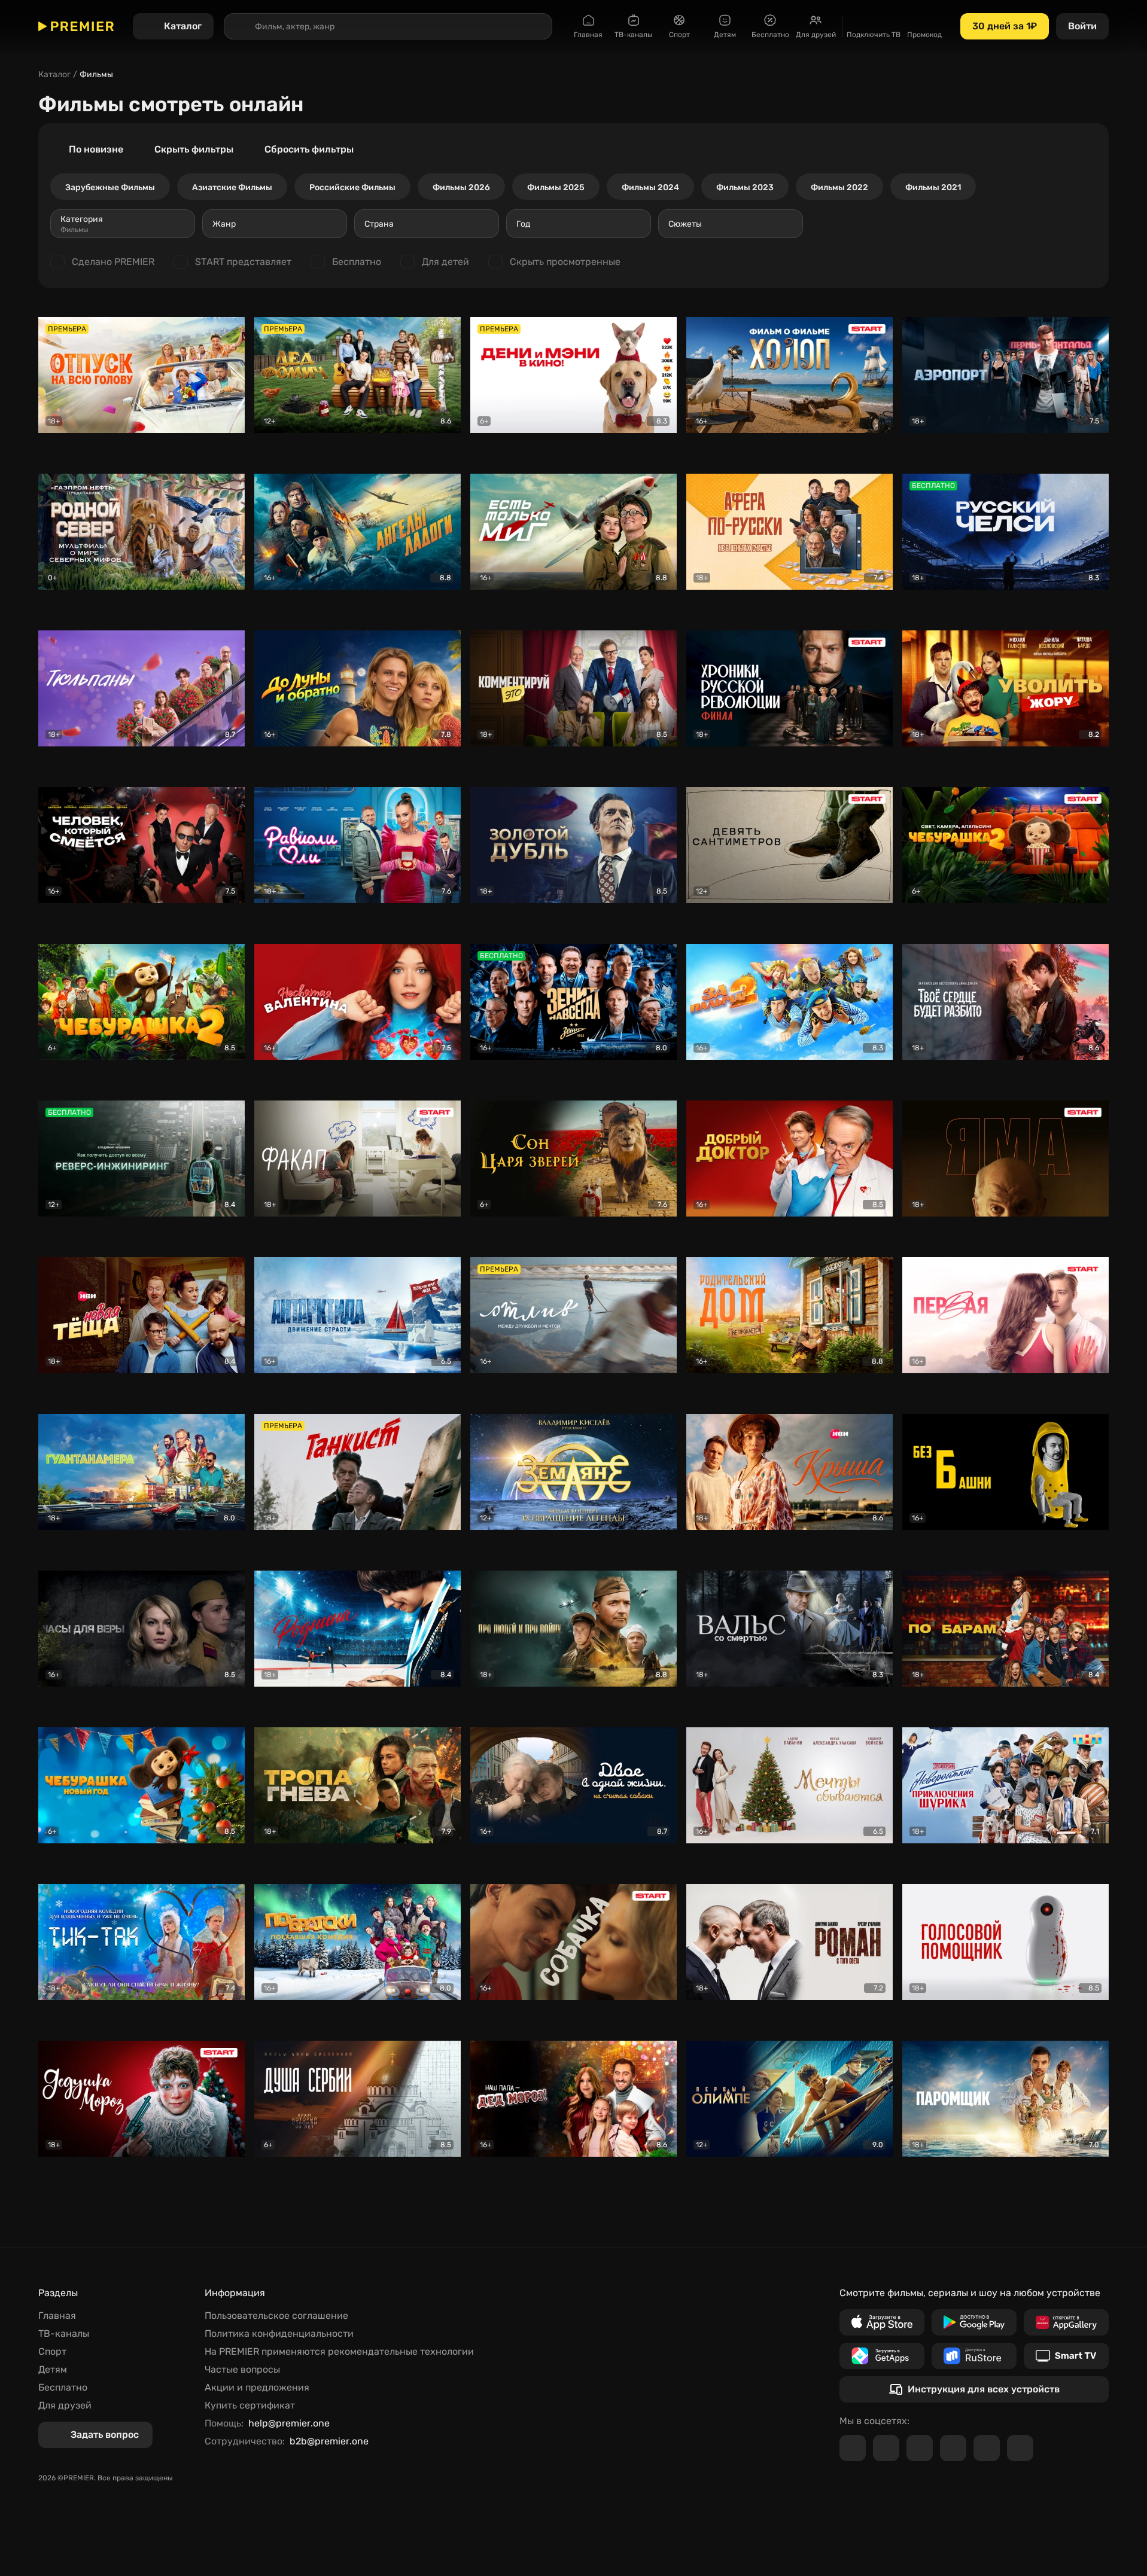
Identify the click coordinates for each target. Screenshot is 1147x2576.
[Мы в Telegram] (853, 2448)
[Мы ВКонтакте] (886, 2448)
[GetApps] (882, 2356)
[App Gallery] (1066, 2322)
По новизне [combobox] (96, 149)
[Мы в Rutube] (987, 2448)
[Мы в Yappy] (1020, 2448)
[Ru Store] (974, 2356)
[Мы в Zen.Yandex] (953, 2448)
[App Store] (882, 2322)
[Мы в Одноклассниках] (920, 2448)
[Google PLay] (974, 2322)
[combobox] (123, 224)
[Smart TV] (1066, 2356)
